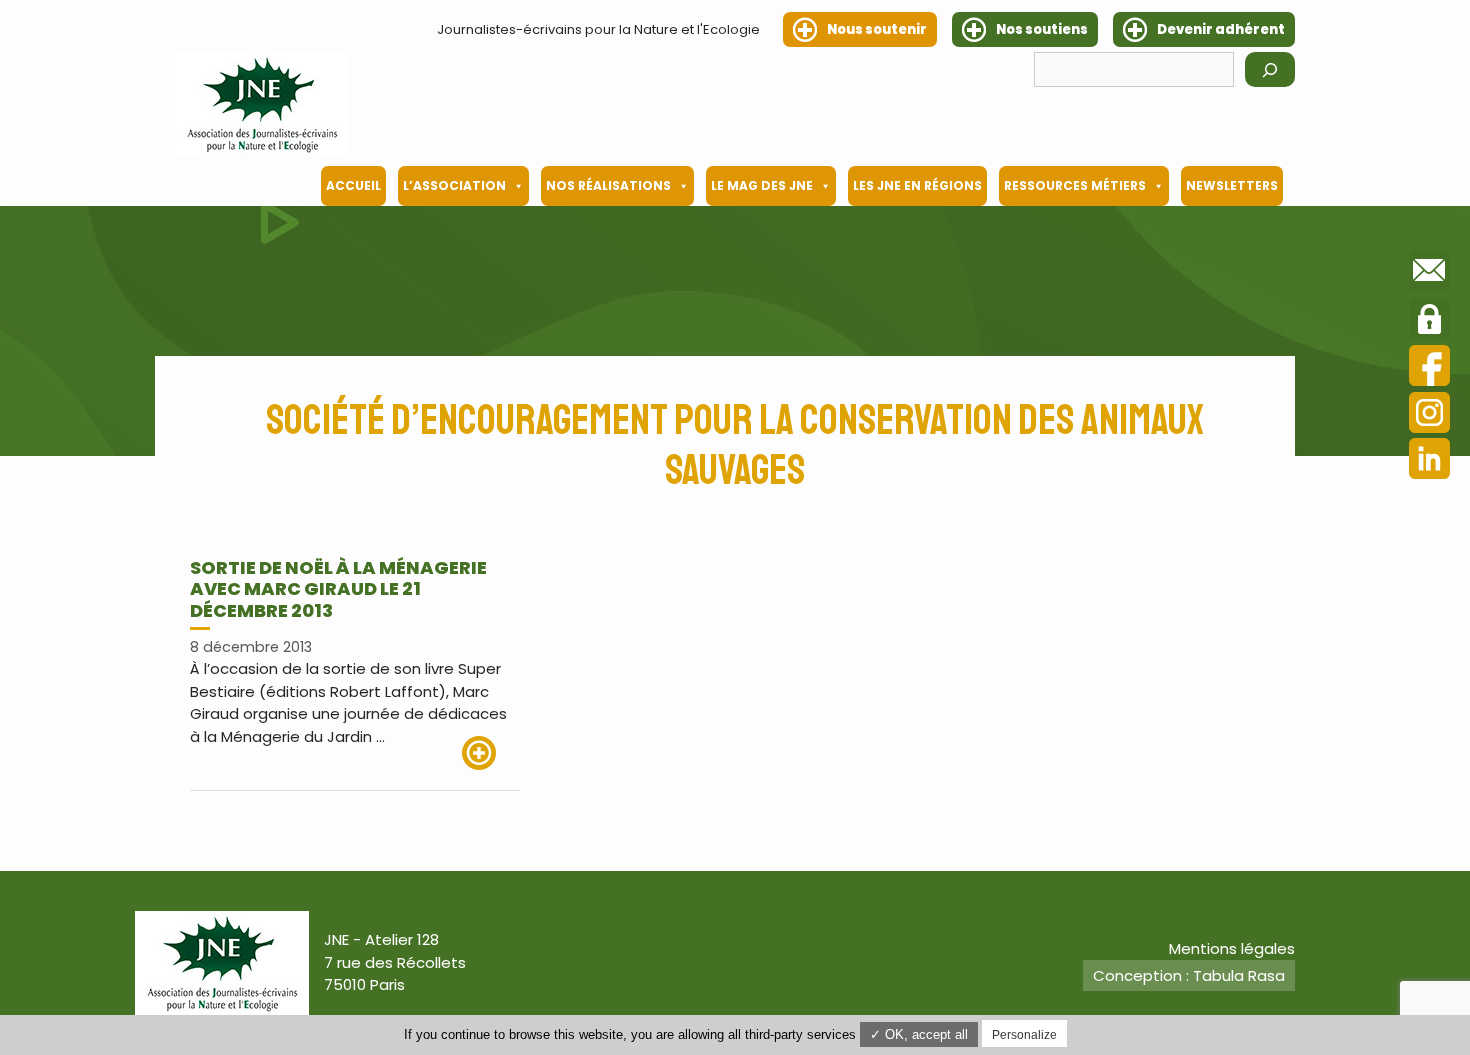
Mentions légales (1232, 948)
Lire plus (491, 753)
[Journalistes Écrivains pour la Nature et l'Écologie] (262, 104)
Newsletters (1232, 185)
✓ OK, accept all (919, 1034)
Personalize (1024, 1035)
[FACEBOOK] (1429, 368)
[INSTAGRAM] (1429, 415)
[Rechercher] (1270, 69)
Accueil (353, 185)
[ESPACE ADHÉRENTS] (1429, 322)
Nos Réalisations (608, 185)
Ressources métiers (1075, 185)
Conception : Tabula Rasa (1189, 975)
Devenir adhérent (1221, 29)
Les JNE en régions (917, 185)
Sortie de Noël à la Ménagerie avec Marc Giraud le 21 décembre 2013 (338, 589)
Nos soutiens (1042, 29)
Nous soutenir (877, 29)
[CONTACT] (1429, 274)
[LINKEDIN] (1429, 461)
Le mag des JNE (762, 185)
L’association (454, 185)
